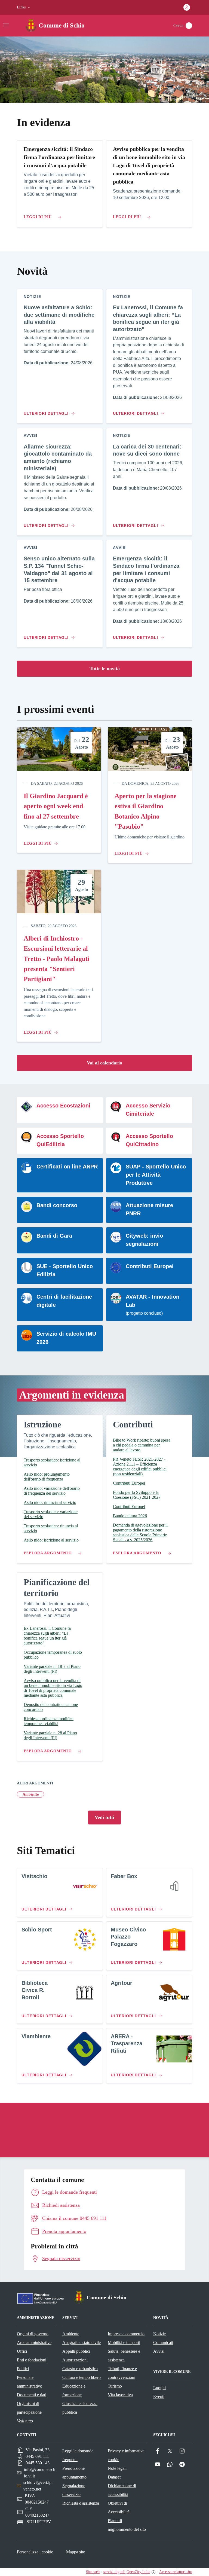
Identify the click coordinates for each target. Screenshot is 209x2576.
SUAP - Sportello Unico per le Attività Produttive (156, 1175)
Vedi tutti (104, 1817)
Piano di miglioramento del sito (127, 2525)
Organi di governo (33, 2334)
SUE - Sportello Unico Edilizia (65, 1270)
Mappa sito (76, 2552)
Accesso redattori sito (176, 2572)
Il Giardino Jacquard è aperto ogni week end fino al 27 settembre (56, 806)
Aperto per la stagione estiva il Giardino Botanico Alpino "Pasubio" (146, 811)
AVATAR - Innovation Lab (153, 1301)
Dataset (114, 2477)
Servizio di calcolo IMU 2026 (66, 1338)
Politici (23, 2369)
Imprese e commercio (126, 2334)
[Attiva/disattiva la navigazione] (6, 25)
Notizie (159, 2334)
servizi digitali (114, 2572)
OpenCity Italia (138, 2572)
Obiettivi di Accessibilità (119, 2508)
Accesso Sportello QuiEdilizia (60, 1140)
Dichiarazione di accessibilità (122, 2490)
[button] (24, 7)
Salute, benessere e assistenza (124, 2356)
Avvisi (159, 2351)
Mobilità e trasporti (124, 2342)
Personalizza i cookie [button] (35, 2552)
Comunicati (163, 2342)
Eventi (159, 2396)
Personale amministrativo (30, 2382)
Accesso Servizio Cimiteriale (148, 1110)
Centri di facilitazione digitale (64, 1301)
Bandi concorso (57, 1205)
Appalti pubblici (76, 2351)
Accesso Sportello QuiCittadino (149, 1140)
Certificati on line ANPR (67, 1167)
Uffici (22, 2351)
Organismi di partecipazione (29, 2408)
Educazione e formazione (74, 2390)
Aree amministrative (34, 2342)
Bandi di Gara (54, 1236)
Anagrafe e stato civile (82, 2342)
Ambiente (31, 1794)
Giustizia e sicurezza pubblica (80, 2408)
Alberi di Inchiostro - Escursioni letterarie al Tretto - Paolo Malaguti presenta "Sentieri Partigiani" (57, 959)
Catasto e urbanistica (80, 2369)
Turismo (115, 2386)
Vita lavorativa (120, 2395)
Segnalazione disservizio (74, 2490)
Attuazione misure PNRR (149, 1209)
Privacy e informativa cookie (126, 2455)
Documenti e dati (32, 2395)
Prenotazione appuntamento (74, 2473)
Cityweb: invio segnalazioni (144, 1240)
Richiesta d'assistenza (81, 2503)
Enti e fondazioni (32, 2360)
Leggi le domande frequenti (78, 2455)
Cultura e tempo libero (82, 2377)
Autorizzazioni (75, 2360)
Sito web (93, 2572)
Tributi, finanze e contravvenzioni (122, 2373)
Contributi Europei (150, 1266)
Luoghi (159, 2388)
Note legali (117, 2468)
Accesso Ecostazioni (63, 1106)
